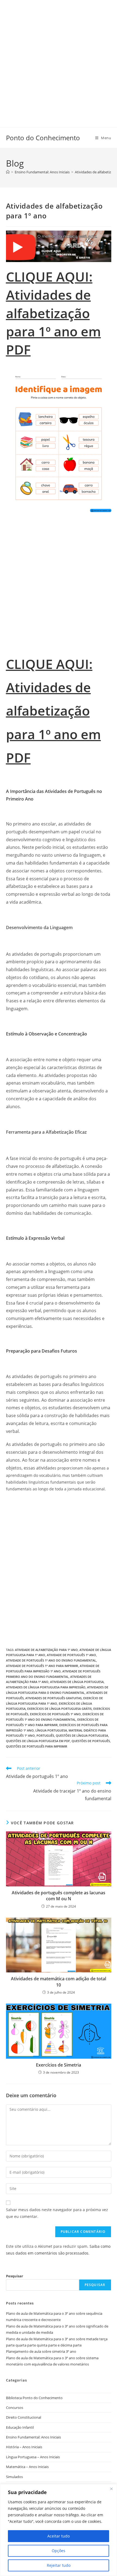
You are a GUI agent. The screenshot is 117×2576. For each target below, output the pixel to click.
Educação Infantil (20, 2427)
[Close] (111, 2489)
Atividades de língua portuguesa (77, 1682)
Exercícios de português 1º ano (55, 1714)
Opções (59, 2551)
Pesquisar (15, 2276)
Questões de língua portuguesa (82, 1735)
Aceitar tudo (59, 2536)
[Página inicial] (8, 172)
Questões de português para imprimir (37, 1746)
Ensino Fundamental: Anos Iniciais (33, 2437)
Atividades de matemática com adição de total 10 (59, 1982)
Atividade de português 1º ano (71, 1655)
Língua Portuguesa (51, 1730)
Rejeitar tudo (59, 2565)
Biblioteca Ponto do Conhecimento (34, 2398)
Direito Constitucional (24, 2417)
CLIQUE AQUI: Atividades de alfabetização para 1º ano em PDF (53, 313)
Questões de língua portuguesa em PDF (38, 1741)
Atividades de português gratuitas (53, 1698)
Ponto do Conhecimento (43, 138)
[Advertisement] (59, 58)
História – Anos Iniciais (24, 2447)
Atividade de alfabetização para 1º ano (46, 1650)
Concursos (15, 2408)
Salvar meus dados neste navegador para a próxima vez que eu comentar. (57, 2213)
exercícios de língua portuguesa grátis (59, 1709)
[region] (59, 2530)
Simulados (14, 2477)
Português (45, 1735)
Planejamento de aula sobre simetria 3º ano (41, 2351)
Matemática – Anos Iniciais (27, 2467)
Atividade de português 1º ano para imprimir (42, 1666)
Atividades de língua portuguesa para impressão (46, 1687)
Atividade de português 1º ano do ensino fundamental (51, 1660)
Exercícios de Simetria (59, 2065)
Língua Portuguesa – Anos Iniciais (33, 2457)
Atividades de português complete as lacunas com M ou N (59, 1896)
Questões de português (91, 1741)
